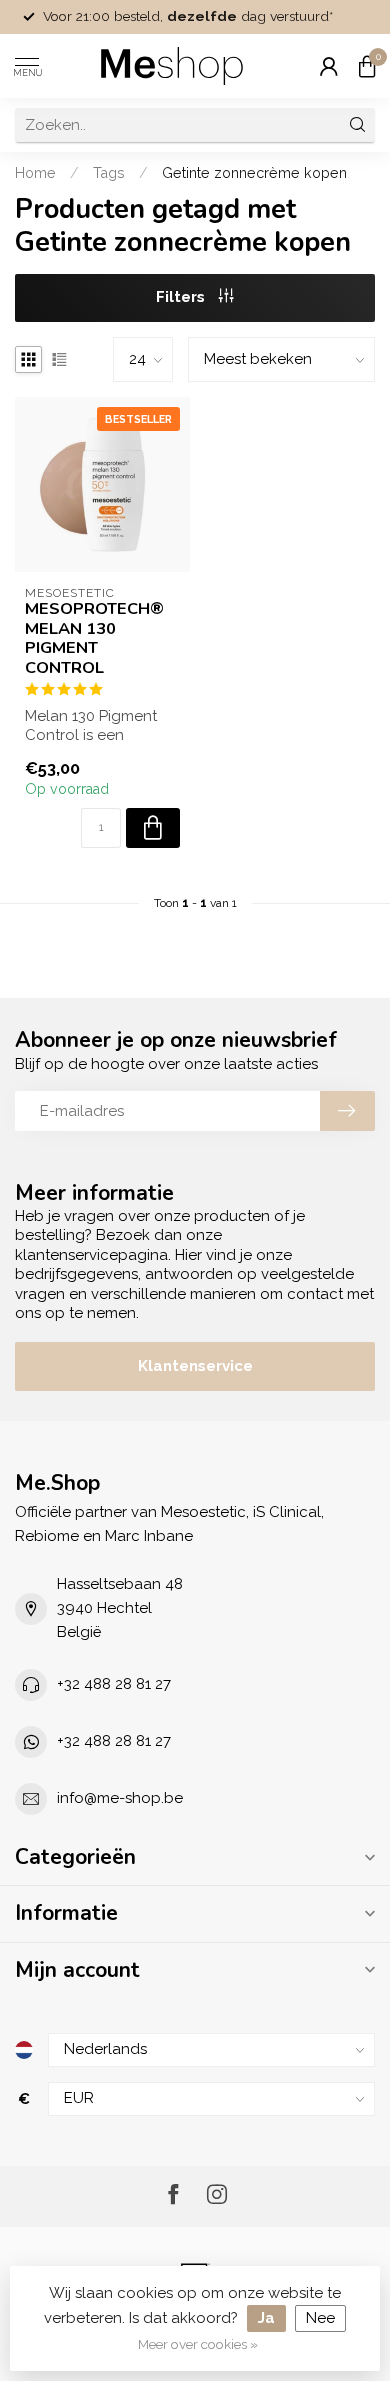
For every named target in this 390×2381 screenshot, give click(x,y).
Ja (266, 2318)
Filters (182, 297)
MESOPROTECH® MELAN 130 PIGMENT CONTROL (94, 638)
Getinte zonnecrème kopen (254, 173)
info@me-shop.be (120, 1798)
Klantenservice (195, 1366)
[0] (367, 66)
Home (35, 173)
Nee (320, 2318)
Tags (109, 173)
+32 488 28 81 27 (114, 1684)
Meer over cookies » (198, 2344)
